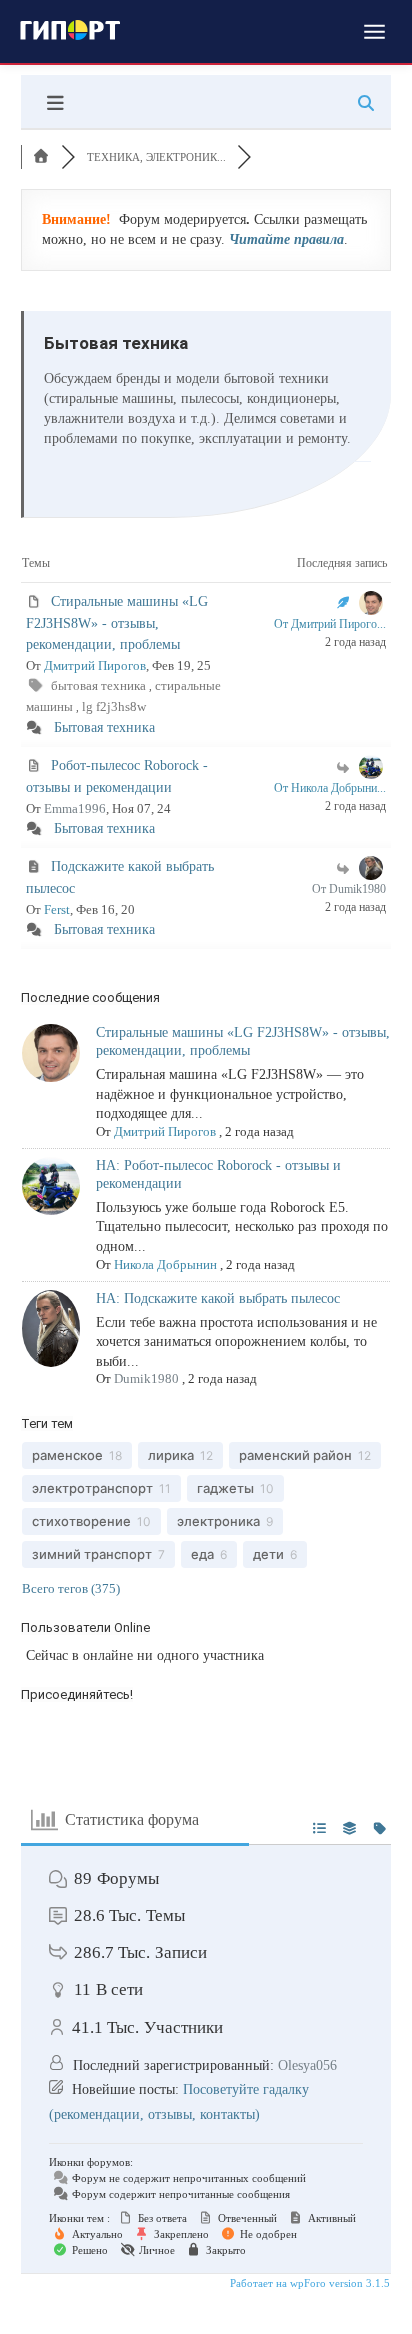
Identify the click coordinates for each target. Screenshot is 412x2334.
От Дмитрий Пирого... (330, 624)
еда (202, 1554)
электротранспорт (92, 1488)
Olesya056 (307, 2065)
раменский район (295, 1455)
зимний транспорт (92, 1554)
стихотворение (81, 1521)
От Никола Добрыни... (330, 788)
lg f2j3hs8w (114, 706)
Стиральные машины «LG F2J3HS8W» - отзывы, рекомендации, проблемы (117, 623)
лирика (171, 1455)
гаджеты (225, 1488)
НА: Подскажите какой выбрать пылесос (218, 1298)
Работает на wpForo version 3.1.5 (308, 2283)
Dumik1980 (146, 1378)
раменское (67, 1455)
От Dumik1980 (349, 889)
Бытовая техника (104, 727)
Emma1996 (75, 808)
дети (268, 1554)
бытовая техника (100, 685)
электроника (218, 1521)
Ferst (57, 909)
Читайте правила (286, 239)
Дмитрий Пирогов (95, 665)
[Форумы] (41, 157)
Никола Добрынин (165, 1264)
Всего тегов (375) (71, 1588)
